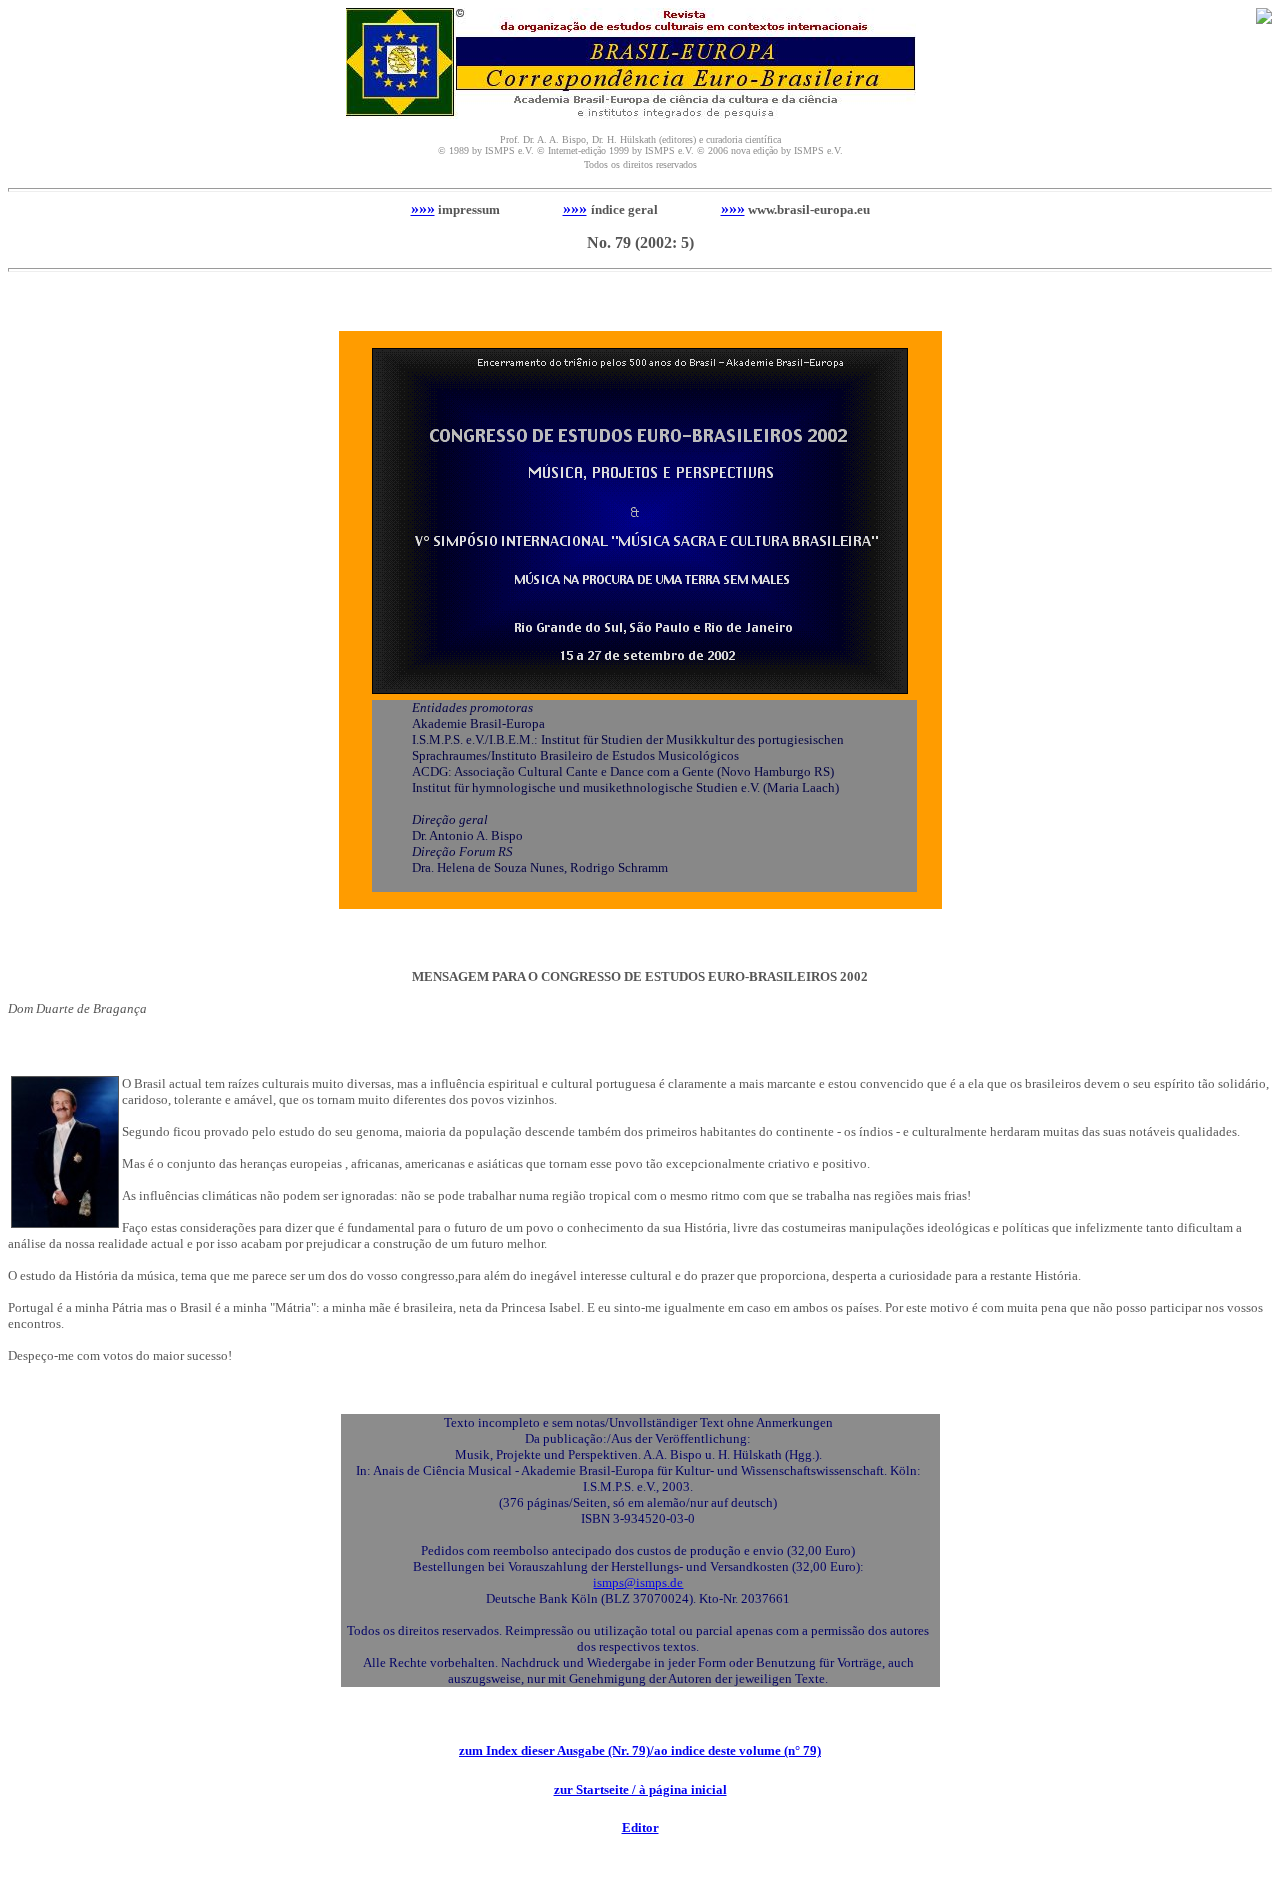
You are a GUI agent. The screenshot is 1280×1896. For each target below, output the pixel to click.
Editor (640, 1827)
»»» (423, 208)
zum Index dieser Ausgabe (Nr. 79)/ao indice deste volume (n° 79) (640, 1750)
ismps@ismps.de (638, 1582)
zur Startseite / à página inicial (640, 1789)
